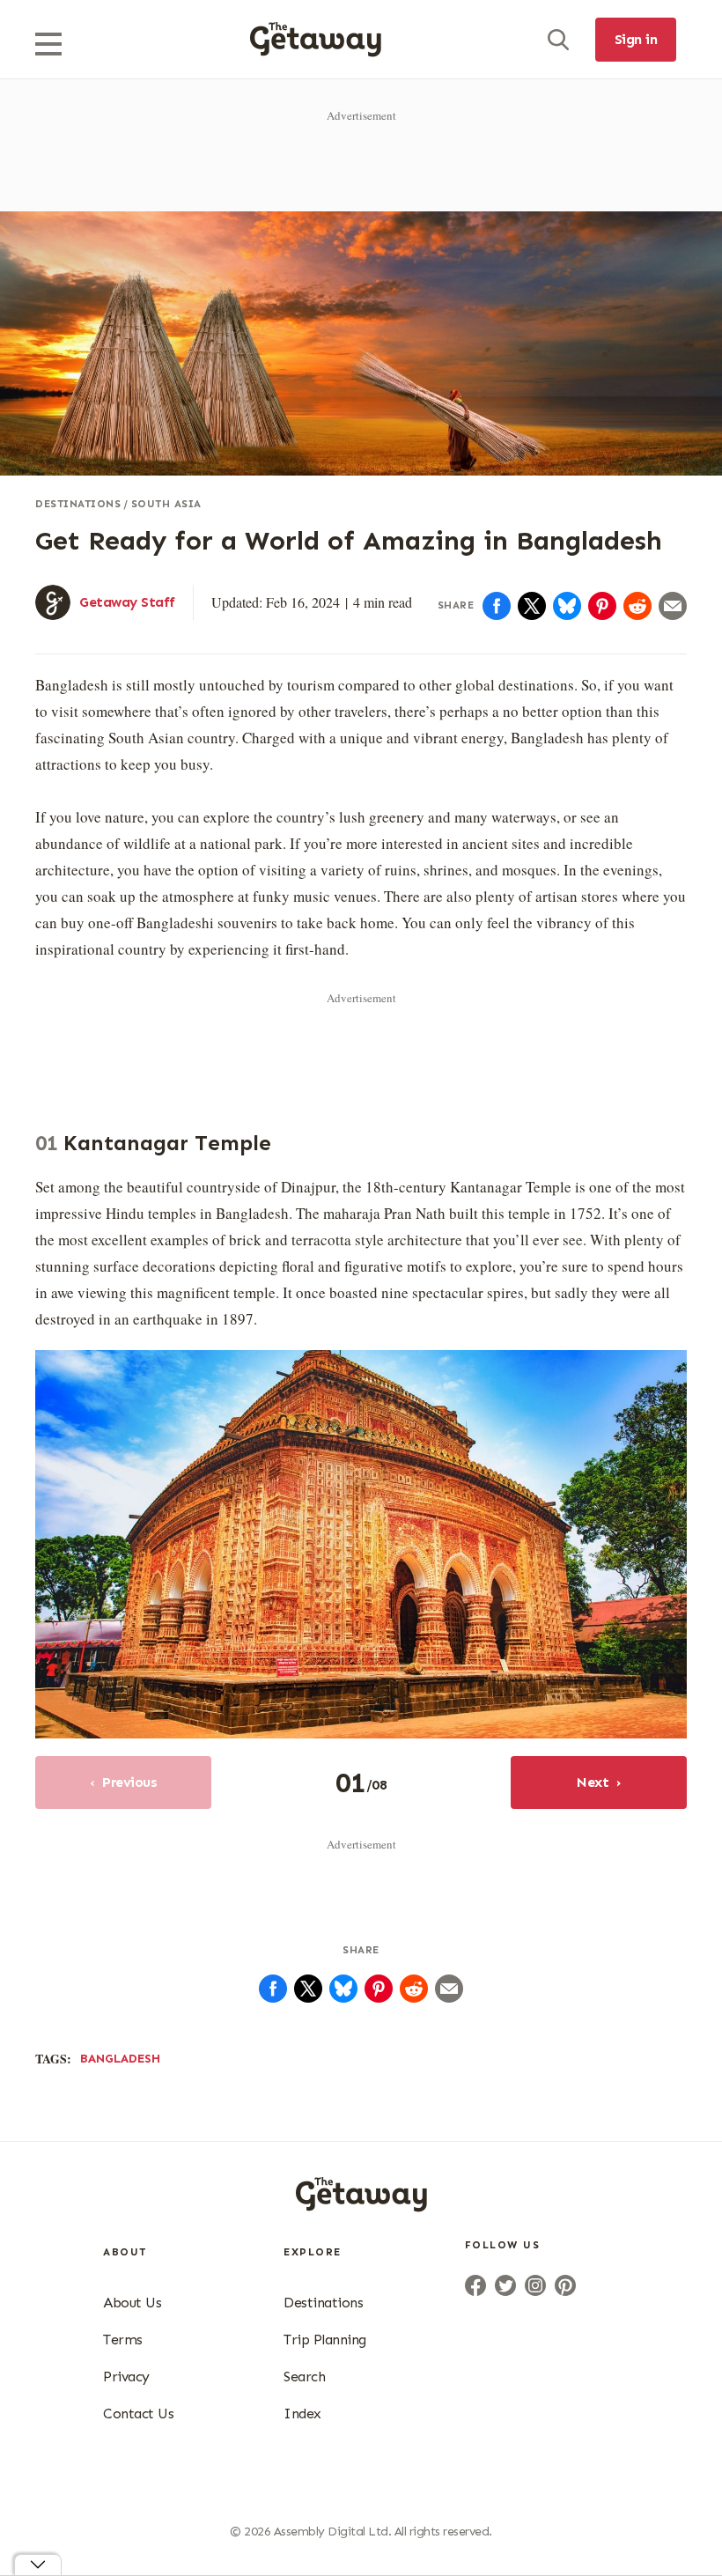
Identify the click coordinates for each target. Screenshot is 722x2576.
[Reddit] (637, 606)
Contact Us (138, 2414)
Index (302, 2414)
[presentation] (316, 40)
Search (304, 2377)
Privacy (126, 2377)
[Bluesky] (567, 606)
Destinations (78, 504)
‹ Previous (124, 1782)
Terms (123, 2340)
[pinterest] (565, 2285)
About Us (132, 2303)
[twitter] (505, 2285)
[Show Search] (558, 40)
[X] (532, 606)
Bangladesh (120, 2059)
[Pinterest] (602, 606)
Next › (599, 1782)
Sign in (636, 39)
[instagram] (535, 2285)
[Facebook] (497, 606)
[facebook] (475, 2285)
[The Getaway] (361, 2206)
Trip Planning (325, 2340)
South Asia (166, 504)
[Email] (673, 606)
